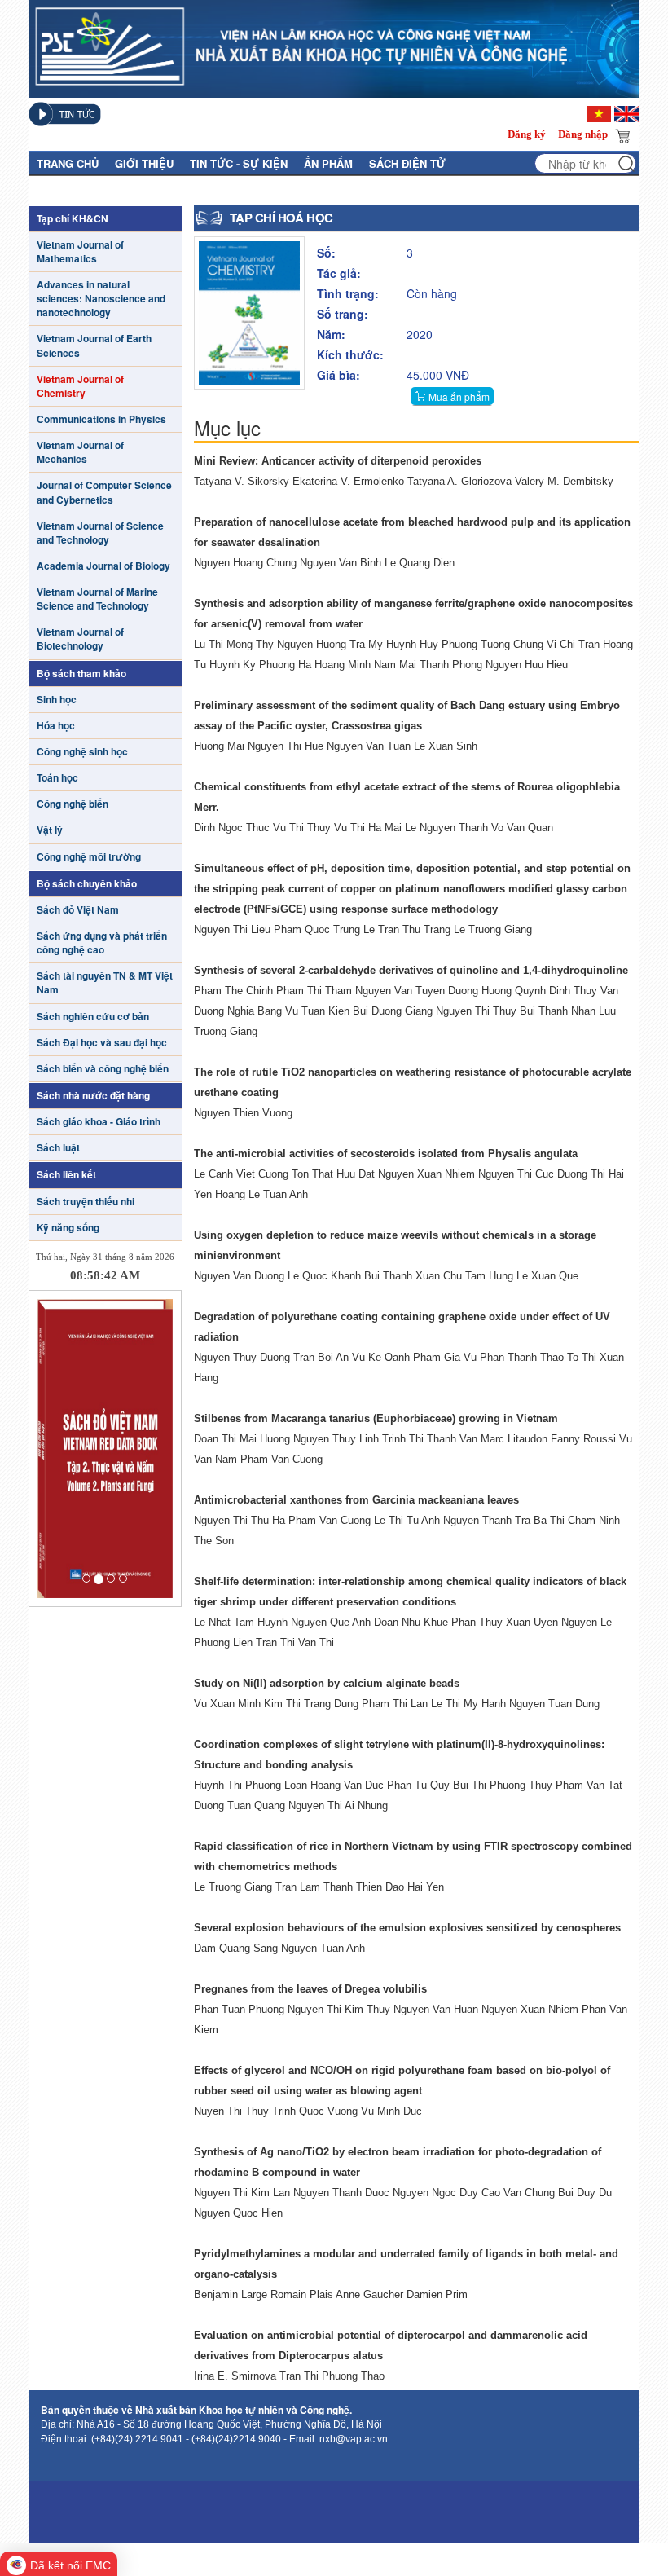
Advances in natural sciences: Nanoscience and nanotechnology (101, 299)
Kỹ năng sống (68, 1228)
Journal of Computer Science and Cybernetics (104, 492)
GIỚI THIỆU (144, 163)
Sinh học (57, 700)
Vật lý (50, 830)
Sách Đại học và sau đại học (102, 1043)
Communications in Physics (101, 419)
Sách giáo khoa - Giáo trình (99, 1122)
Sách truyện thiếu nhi (86, 1202)
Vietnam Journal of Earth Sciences (94, 346)
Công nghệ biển (73, 804)
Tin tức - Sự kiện (239, 163)
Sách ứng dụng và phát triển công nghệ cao (102, 943)
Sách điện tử (407, 163)
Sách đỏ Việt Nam (78, 910)
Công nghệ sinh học (82, 752)
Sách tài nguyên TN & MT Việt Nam (105, 983)
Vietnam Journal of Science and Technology (100, 533)
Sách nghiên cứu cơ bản (93, 1017)
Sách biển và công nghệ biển (103, 1069)
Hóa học (56, 726)
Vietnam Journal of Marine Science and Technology (97, 599)
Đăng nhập (583, 134)
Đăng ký (527, 134)
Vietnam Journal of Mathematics (80, 252)
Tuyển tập (243, 189)
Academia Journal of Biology (103, 566)
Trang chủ (68, 163)
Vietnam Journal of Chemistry (80, 386)
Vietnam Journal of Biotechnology (80, 639)
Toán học (57, 778)
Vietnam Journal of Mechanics (80, 452)
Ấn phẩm (328, 163)
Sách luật (58, 1148)
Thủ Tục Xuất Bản (88, 189)
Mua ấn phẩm (459, 396)
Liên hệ (176, 189)
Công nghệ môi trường (89, 857)
